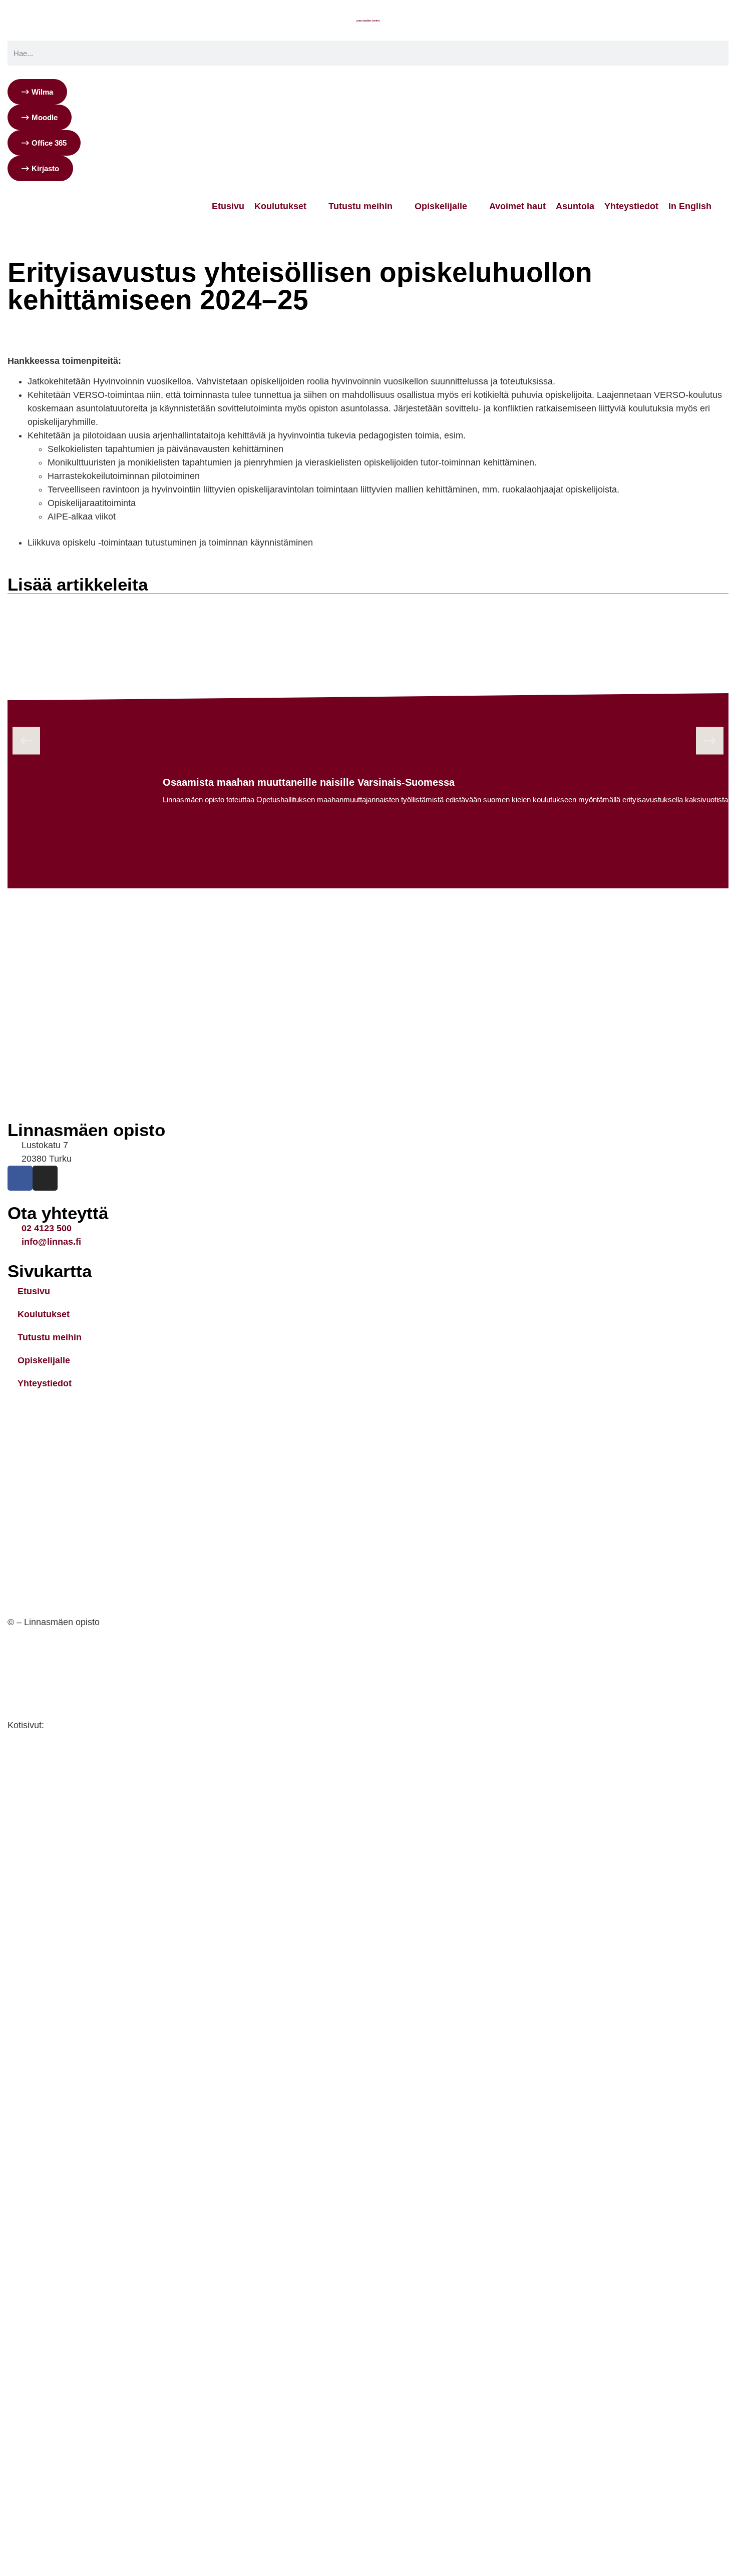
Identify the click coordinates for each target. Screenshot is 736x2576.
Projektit (117, 321)
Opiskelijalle (44, 1360)
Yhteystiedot (45, 1383)
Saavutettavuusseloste (56, 1691)
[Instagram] (45, 1178)
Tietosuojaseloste (46, 1657)
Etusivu (21, 321)
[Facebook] (20, 1178)
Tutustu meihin (68, 321)
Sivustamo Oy (77, 1725)
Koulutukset (44, 1314)
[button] (26, 741)
